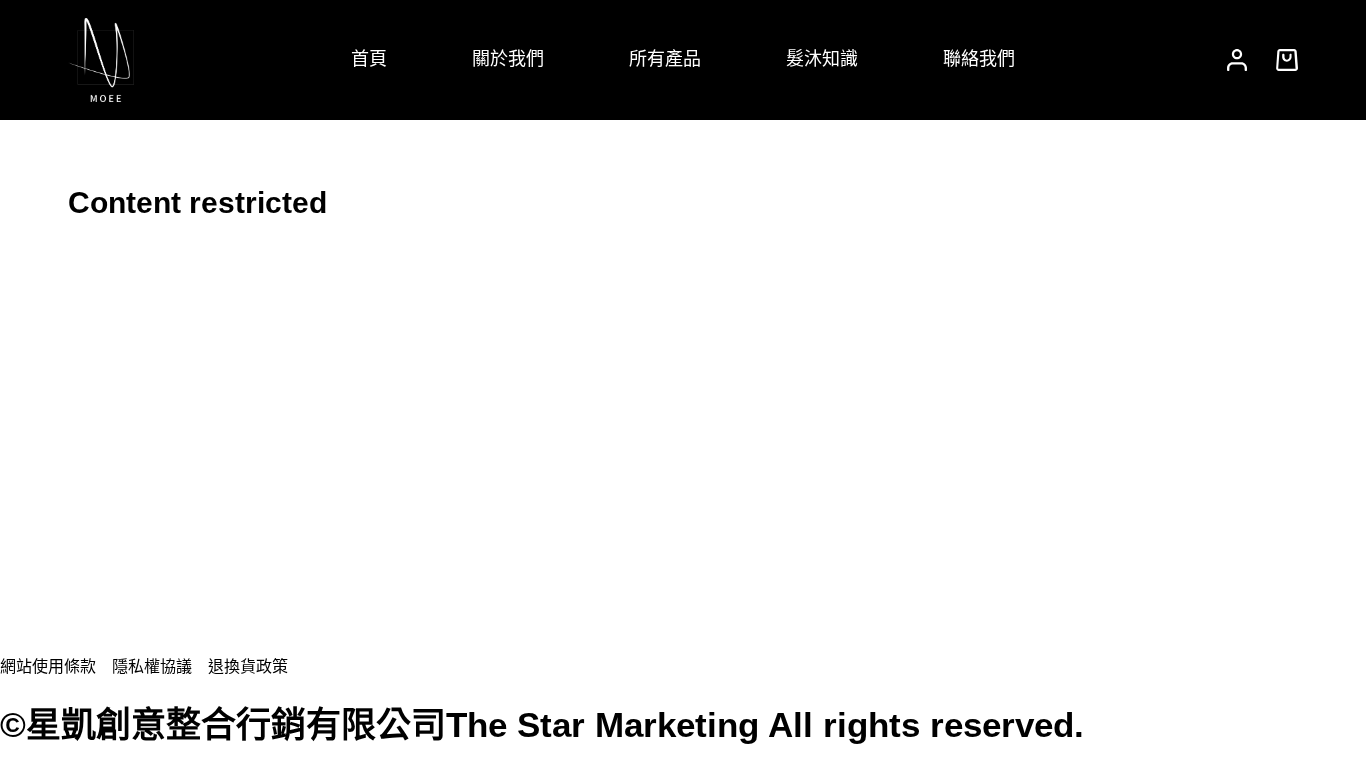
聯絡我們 (979, 59)
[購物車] (1283, 60)
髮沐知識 (822, 59)
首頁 (369, 59)
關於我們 (508, 59)
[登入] (1237, 60)
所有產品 (665, 59)
